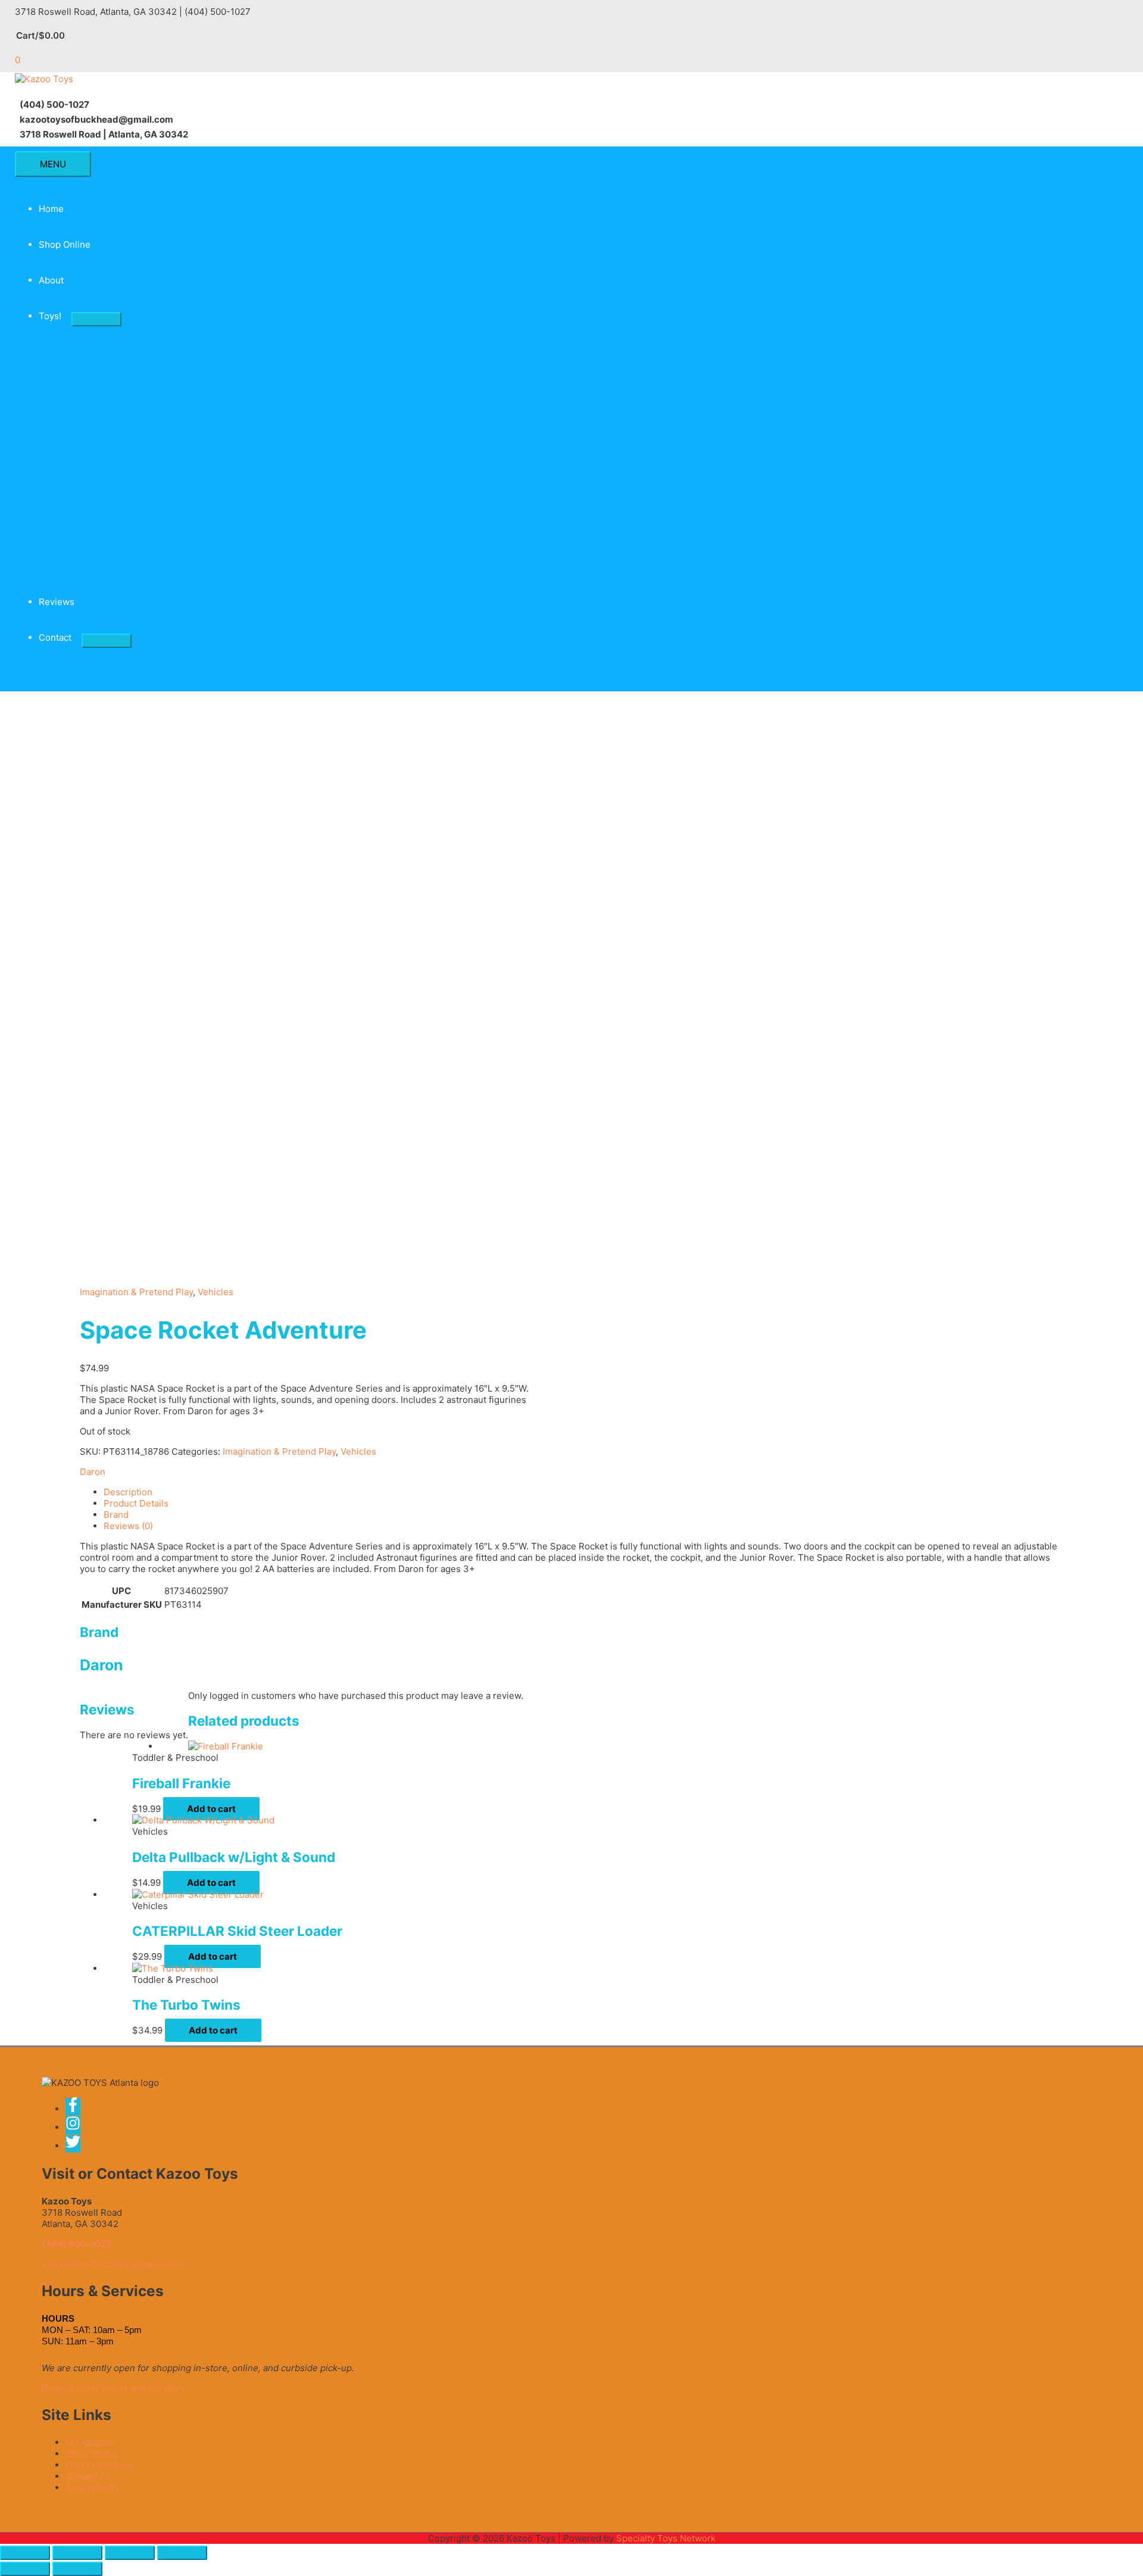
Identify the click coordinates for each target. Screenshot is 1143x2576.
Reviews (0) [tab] (128, 1526)
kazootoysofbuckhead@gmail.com (113, 2264)
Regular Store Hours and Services (113, 2388)
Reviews (57, 602)
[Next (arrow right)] (77, 2569)
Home (51, 209)
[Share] (130, 2553)
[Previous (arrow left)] (25, 2569)
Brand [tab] (116, 1515)
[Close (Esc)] (182, 2553)
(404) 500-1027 (76, 2244)
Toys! (50, 316)
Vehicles (216, 1292)
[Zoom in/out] (25, 2553)
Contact (55, 637)
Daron (93, 1472)
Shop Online (65, 244)
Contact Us (89, 2476)
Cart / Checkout (99, 2465)
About (51, 280)
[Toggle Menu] (96, 319)
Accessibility (92, 2488)
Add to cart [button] (211, 1809)
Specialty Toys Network (666, 2538)
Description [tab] (128, 1492)
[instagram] (77, 2127)
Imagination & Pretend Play (136, 1292)
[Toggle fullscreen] (77, 2553)
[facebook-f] (77, 2109)
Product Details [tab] (136, 1503)
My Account (90, 2442)
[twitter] (74, 2146)
